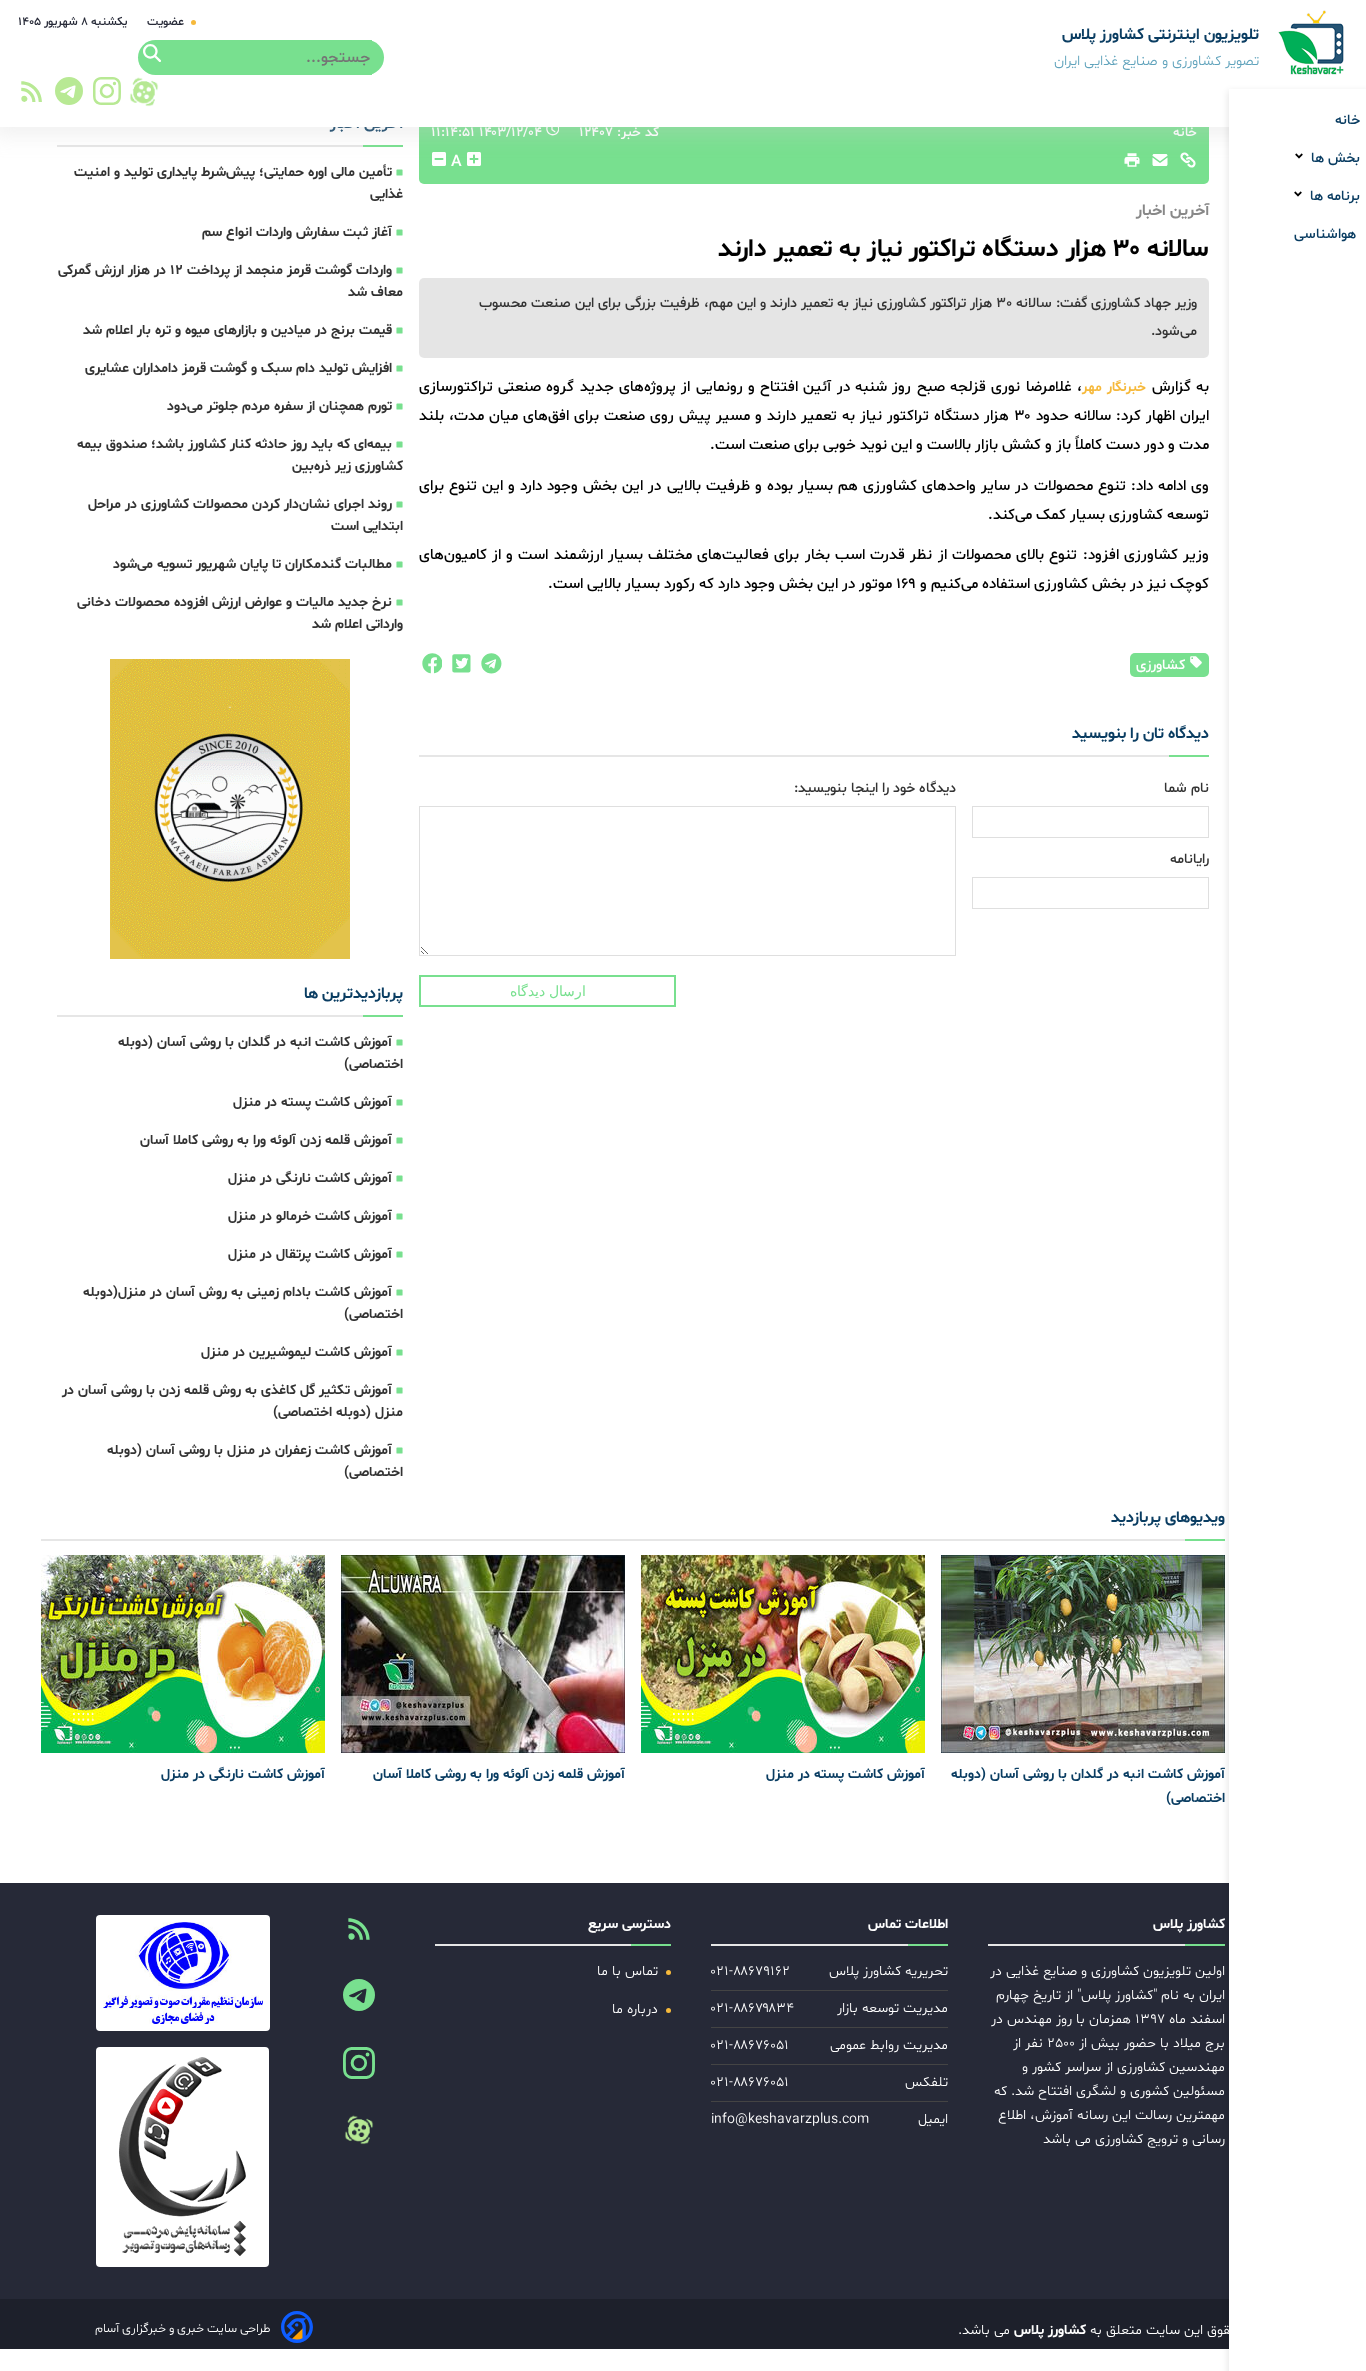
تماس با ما (629, 1971)
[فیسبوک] (431, 669)
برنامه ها (1333, 196)
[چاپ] (1129, 165)
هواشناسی (1327, 234)
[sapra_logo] (182, 2157)
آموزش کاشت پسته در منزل (312, 1102)
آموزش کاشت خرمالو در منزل (310, 1216)
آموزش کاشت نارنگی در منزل (310, 1178)
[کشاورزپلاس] (1312, 44)
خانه (1347, 120)
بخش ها (1333, 158)
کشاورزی (1162, 665)
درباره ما (637, 2009)
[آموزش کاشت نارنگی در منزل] (183, 1654)
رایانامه (1189, 859)
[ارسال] (1155, 165)
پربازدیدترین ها (353, 994)
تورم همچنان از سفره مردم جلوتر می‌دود (279, 406)
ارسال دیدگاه (548, 991)
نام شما (1186, 788)
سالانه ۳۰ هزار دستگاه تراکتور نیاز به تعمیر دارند (963, 249)
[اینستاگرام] (108, 97)
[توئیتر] (457, 669)
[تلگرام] (66, 97)
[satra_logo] (182, 1973)
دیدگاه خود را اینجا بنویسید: (875, 788)
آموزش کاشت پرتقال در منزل (310, 1254)
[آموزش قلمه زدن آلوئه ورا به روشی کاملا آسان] (483, 1654)
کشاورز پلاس (1048, 2330)
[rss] (31, 97)
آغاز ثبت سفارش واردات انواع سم (297, 232)
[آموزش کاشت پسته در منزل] (783, 1654)
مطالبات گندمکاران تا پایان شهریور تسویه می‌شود (252, 564)
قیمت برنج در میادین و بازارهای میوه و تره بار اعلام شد (237, 330)
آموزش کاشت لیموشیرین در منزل (296, 1352)
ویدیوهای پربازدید (1168, 1518)
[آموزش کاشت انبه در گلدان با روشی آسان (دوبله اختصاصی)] (1083, 1654)
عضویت (167, 22)
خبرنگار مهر (1117, 387)
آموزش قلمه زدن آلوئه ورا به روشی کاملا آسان (266, 1140)
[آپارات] (144, 92)
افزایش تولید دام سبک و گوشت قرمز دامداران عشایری (238, 368)
